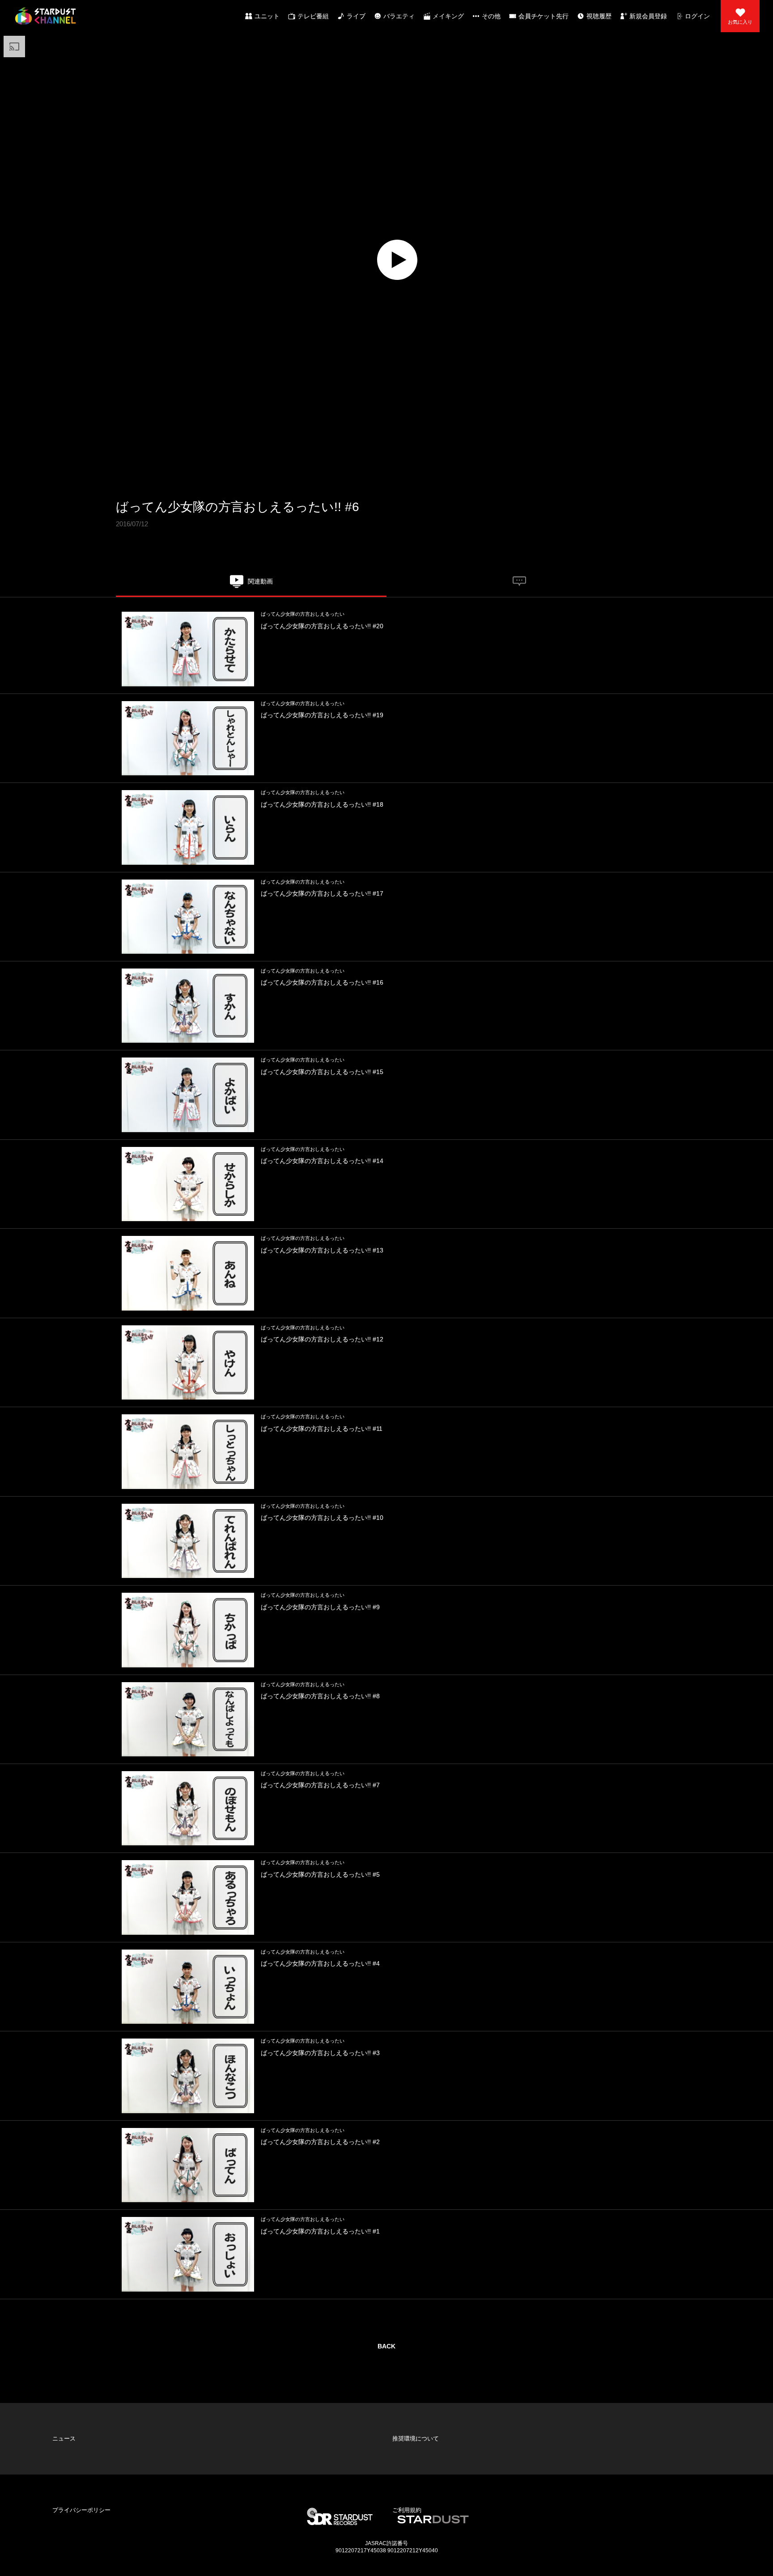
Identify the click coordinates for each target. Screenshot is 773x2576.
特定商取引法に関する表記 (419, 2439)
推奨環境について (408, 2410)
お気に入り (740, 22)
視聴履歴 (599, 16)
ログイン (697, 16)
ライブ (356, 16)
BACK (386, 2346)
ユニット (267, 16)
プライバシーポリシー (73, 2424)
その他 (491, 16)
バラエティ (399, 16)
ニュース (57, 2410)
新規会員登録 (648, 16)
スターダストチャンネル (45, 16)
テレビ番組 (313, 16)
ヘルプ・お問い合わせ (73, 2439)
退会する (227, 2467)
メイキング (448, 16)
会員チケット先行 (544, 16)
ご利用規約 (400, 2424)
